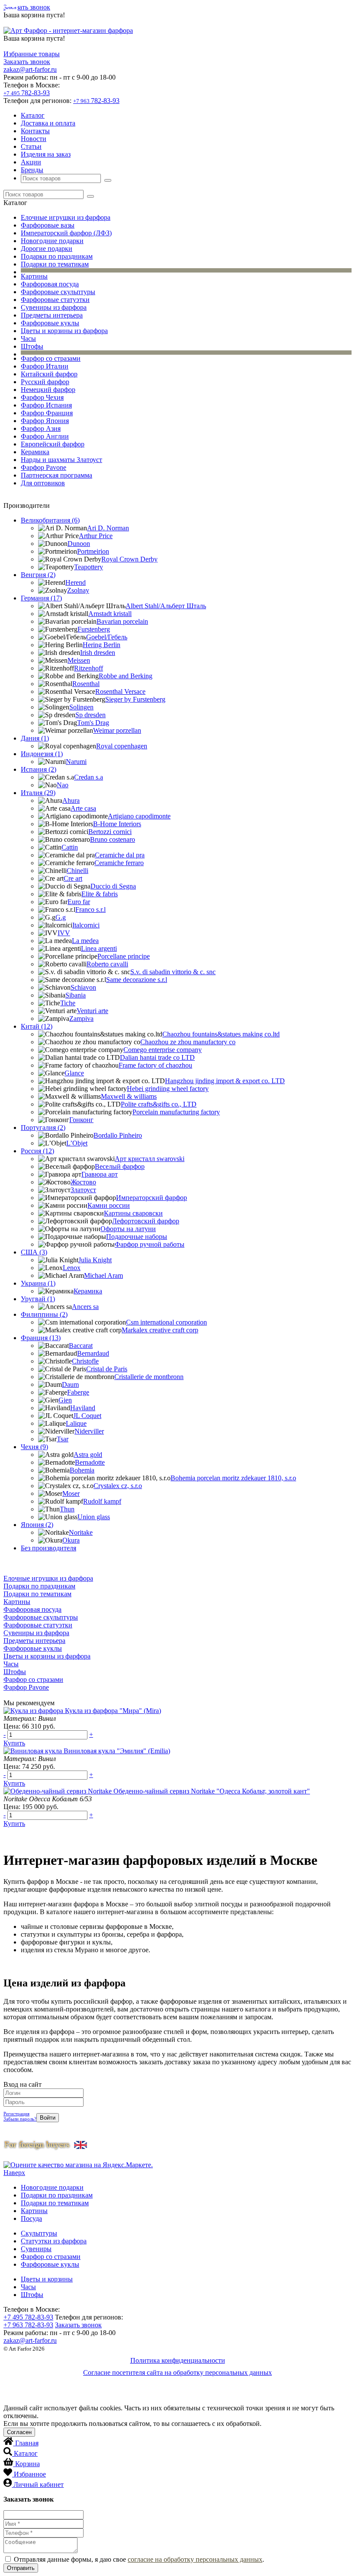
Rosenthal (86, 684)
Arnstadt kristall (110, 614)
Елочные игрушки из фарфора (66, 217)
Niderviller (89, 1431)
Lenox (72, 1268)
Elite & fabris (100, 894)
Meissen (79, 660)
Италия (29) (38, 793)
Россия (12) (37, 1151)
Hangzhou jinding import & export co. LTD (225, 1081)
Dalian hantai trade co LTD (157, 1057)
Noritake (81, 1532)
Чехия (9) (34, 1447)
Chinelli (77, 871)
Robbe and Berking (126, 676)
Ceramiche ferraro (119, 863)
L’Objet (77, 1143)
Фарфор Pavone (44, 467)
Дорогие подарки (47, 249)
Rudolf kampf (102, 1501)
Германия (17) (41, 598)
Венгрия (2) (38, 575)
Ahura (71, 800)
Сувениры (36, 2249)
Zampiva (81, 1019)
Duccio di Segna (113, 886)
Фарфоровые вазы (48, 225)
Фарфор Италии (45, 366)
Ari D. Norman (108, 528)
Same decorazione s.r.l (137, 980)
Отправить (21, 2568)
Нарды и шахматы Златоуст (61, 460)
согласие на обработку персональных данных (195, 2559)
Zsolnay (78, 590)
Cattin (70, 847)
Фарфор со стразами (51, 358)
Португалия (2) (43, 1128)
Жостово (83, 1182)
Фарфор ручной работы (150, 1244)
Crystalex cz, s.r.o (118, 1486)
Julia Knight (95, 1260)
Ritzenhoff (89, 668)
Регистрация (16, 2114)
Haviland (83, 1408)
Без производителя (48, 1548)
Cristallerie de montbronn (149, 1377)
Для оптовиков (43, 483)
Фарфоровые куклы (50, 323)
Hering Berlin (102, 645)
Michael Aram (103, 1275)
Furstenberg (94, 629)
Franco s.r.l (90, 909)
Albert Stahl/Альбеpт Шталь (166, 606)
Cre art (73, 878)
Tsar (63, 1439)
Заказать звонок (27, 7)
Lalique (76, 1423)
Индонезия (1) (42, 754)
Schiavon (83, 987)
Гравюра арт (100, 1174)
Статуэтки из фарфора (54, 2241)
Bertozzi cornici (110, 832)
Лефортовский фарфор (146, 1221)
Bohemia (82, 1470)
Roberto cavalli (107, 964)
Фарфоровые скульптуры (58, 292)
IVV (64, 933)
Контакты (35, 131)
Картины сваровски (133, 1213)
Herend (76, 582)
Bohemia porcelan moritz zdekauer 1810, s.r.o (233, 1478)
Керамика (35, 452)
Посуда (31, 2218)
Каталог (33, 115)
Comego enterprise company (163, 1050)
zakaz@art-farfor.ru (30, 69)
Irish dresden (98, 653)
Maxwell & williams (129, 1096)
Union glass (94, 1517)
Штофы (32, 346)
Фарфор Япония (45, 421)
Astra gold (88, 1455)
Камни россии (109, 1205)
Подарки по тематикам (55, 264)
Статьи (31, 146)
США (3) (34, 1252)
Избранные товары (32, 54)
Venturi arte (92, 1011)
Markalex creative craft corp (160, 1330)
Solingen (81, 707)
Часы (28, 338)
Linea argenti (99, 948)
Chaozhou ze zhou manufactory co (188, 1042)
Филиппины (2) (44, 1314)
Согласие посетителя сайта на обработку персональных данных (177, 2372)
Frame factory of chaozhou (155, 1065)
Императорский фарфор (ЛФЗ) (66, 233)
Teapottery (89, 567)
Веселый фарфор (120, 1166)
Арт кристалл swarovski (150, 1159)
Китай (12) (37, 1026)
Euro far (79, 902)
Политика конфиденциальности (178, 2360)
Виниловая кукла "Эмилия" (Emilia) (117, 1751)
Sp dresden (90, 715)
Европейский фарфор (53, 444)
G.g (61, 917)
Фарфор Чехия (42, 397)
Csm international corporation (166, 1322)
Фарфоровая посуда (50, 284)
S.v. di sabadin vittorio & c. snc (173, 972)
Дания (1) (35, 738)
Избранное (30, 2474)
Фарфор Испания (46, 405)
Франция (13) (41, 1338)
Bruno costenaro (113, 839)
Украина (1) (38, 1283)
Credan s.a (89, 777)
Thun (67, 1509)
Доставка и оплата (48, 123)
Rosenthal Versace (120, 691)
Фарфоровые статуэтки (55, 300)
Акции (31, 162)
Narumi (76, 762)
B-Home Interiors (117, 824)
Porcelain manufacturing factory (176, 1112)
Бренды (32, 170)
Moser (71, 1493)
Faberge (78, 1392)
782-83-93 (27, 93)
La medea (85, 941)
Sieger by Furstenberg (135, 699)
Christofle (85, 1361)
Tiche (68, 1003)
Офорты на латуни (128, 1229)
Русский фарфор (45, 382)
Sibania (76, 995)
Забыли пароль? (20, 2119)
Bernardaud (93, 1353)
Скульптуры (39, 2233)
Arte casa (83, 808)
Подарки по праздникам (57, 256)
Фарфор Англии (45, 436)
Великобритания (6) (50, 520)
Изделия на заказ (46, 154)
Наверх (14, 2173)
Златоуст (83, 1190)
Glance (74, 1073)
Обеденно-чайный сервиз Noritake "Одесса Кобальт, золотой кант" (212, 1791)
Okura (71, 1540)
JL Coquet (87, 1416)
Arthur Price (96, 536)
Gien (65, 1400)
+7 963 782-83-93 (28, 2325)
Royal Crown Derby (129, 559)
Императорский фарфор (152, 1198)
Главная (27, 2443)
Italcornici (86, 925)
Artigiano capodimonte (139, 816)
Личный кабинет (39, 2485)
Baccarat (81, 1346)
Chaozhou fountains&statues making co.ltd (221, 1034)
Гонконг (81, 1120)
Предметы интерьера (52, 315)
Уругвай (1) (38, 1299)
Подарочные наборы (137, 1237)
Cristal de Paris (107, 1369)
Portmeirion (93, 551)
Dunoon (79, 544)
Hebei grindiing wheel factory (168, 1089)
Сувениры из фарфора (54, 307)
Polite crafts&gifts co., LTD (159, 1104)
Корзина (27, 2464)
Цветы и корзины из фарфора (64, 331)
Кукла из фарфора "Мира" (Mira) (113, 1711)
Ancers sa (85, 1307)
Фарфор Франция (47, 413)
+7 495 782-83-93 (28, 2317)
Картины (34, 276)
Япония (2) (37, 1525)
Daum (70, 1384)
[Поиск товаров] (108, 180)
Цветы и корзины (47, 2279)
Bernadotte (90, 1462)
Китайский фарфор (49, 374)
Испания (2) (39, 769)
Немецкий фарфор (48, 390)
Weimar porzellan (117, 730)
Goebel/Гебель (107, 637)
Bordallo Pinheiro (118, 1135)
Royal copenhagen (122, 746)
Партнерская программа (56, 475)
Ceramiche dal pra (120, 855)
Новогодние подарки (52, 241)
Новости (34, 139)
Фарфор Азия (41, 428)
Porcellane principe (124, 956)
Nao (63, 785)
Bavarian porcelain (122, 621)
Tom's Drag (93, 723)
